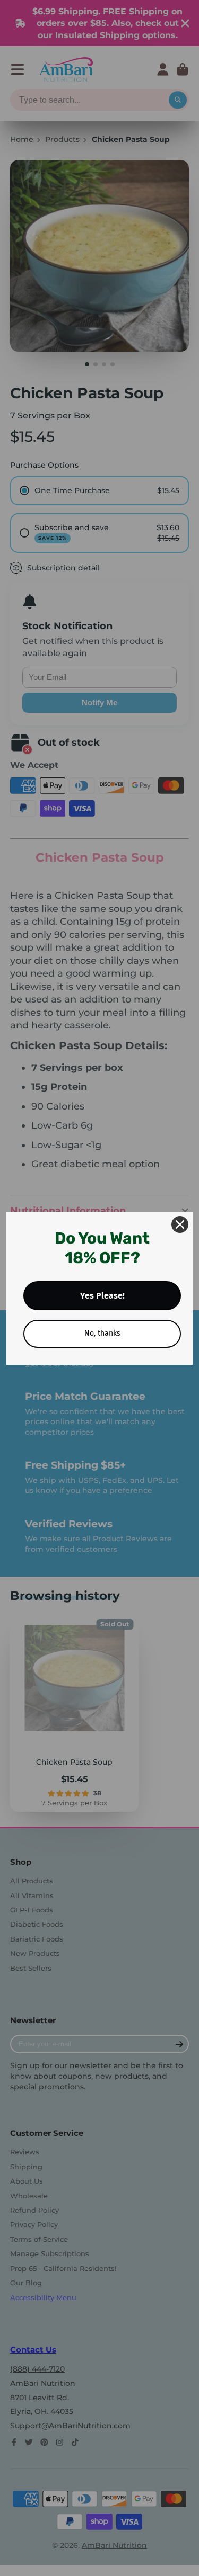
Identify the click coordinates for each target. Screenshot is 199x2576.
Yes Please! (102, 1296)
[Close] (180, 1224)
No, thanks (102, 1333)
